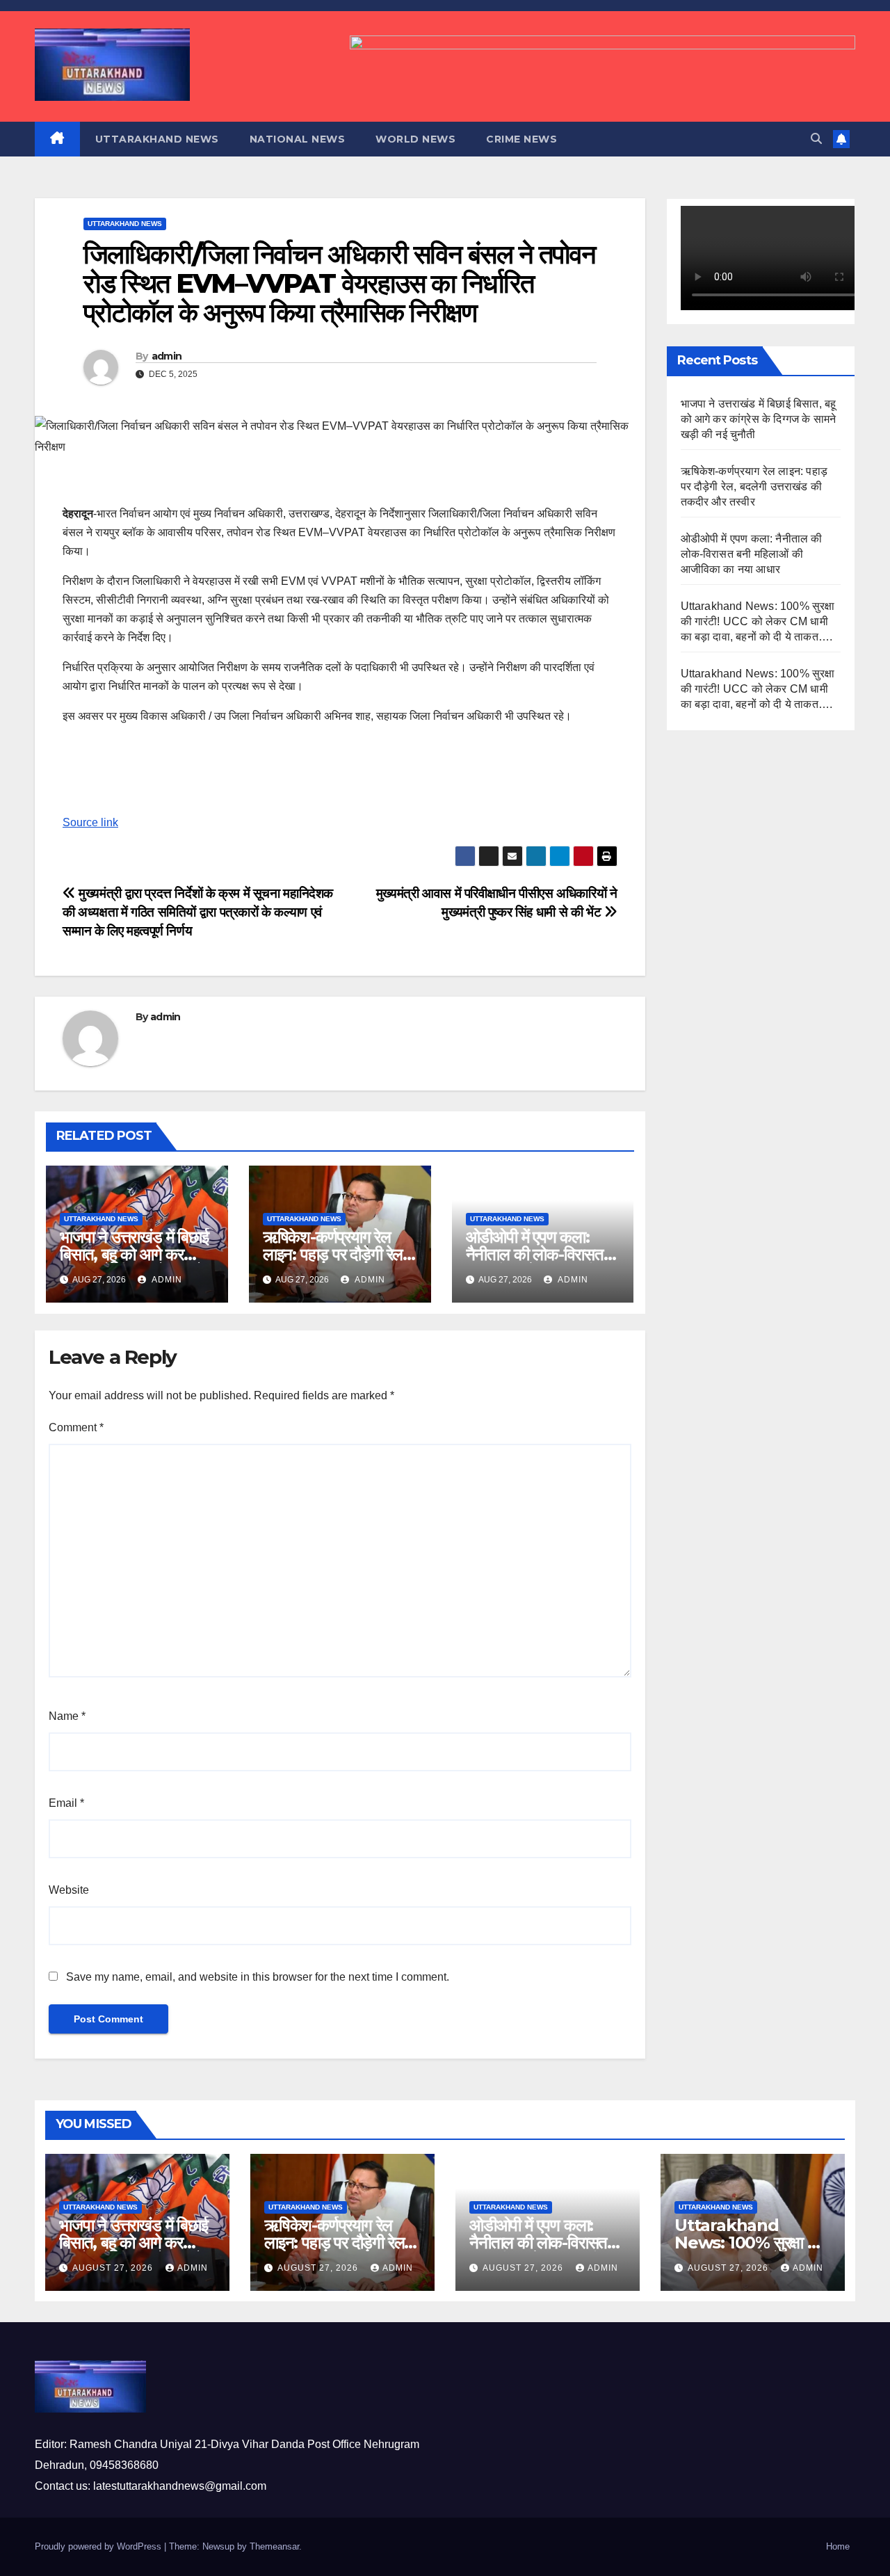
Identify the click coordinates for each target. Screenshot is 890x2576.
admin (167, 356)
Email (66, 1803)
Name (67, 1716)
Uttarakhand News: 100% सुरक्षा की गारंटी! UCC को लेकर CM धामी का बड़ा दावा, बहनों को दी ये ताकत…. (758, 621)
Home (838, 2546)
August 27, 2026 (114, 2268)
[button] (816, 139)
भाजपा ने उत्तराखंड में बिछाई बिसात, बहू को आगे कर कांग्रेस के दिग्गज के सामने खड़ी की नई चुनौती (759, 419)
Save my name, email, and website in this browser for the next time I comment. (258, 1977)
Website (69, 1890)
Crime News (521, 139)
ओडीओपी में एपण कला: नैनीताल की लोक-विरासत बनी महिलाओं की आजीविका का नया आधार (752, 554)
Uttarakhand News (157, 139)
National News (298, 139)
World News (415, 139)
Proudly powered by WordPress (99, 2546)
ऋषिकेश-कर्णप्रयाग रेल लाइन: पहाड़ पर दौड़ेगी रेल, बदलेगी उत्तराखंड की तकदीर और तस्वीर (754, 486)
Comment (76, 1427)
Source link (90, 822)
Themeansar (274, 2546)
